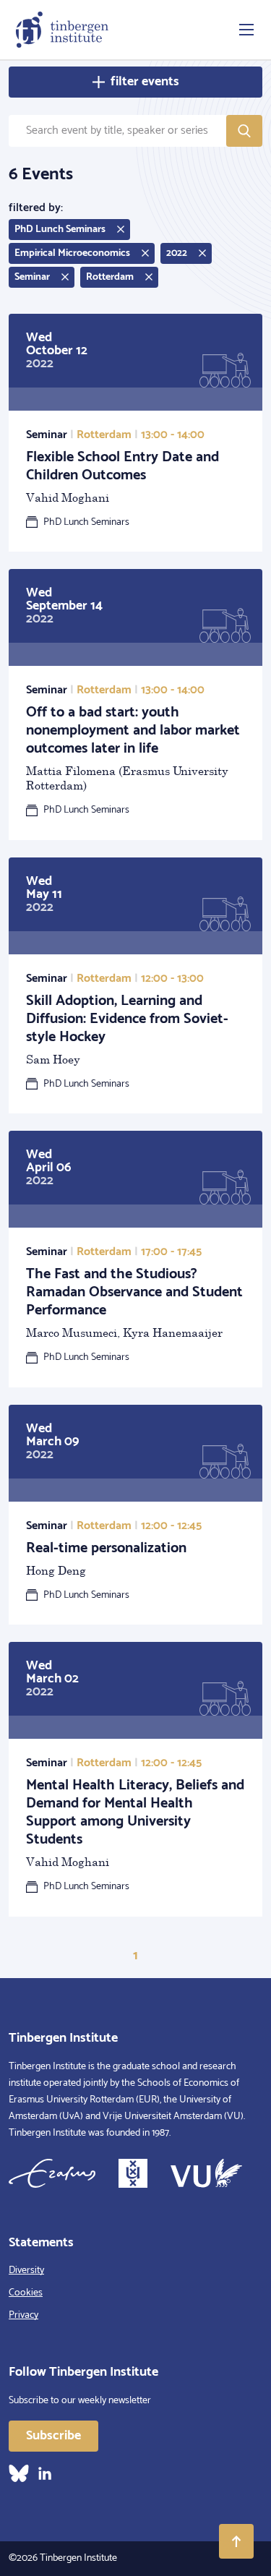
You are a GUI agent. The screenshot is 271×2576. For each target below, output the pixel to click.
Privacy (23, 2315)
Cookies (26, 2293)
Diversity (26, 2271)
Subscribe (53, 2436)
